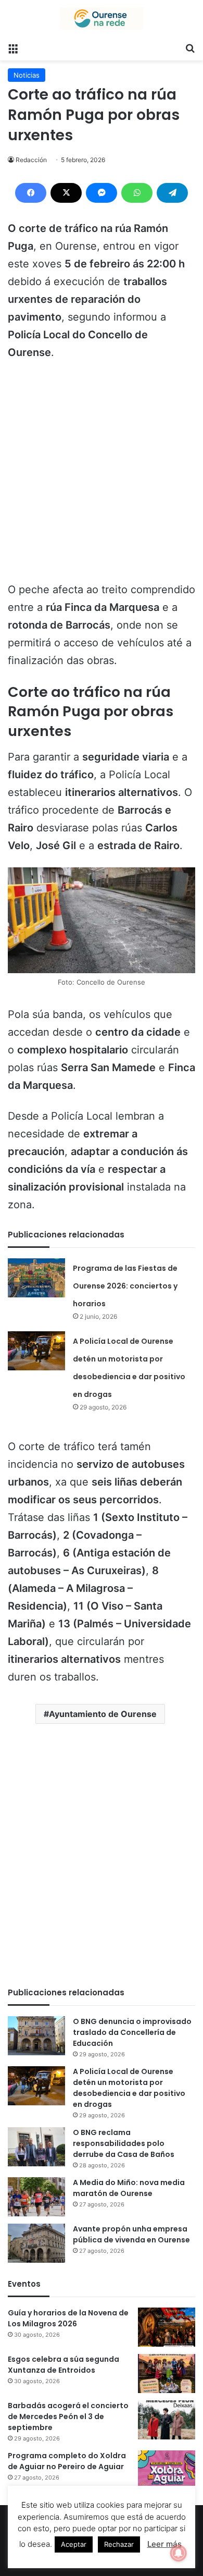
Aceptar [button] (74, 2544)
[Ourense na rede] (102, 19)
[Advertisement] (102, 476)
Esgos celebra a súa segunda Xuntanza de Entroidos (64, 2365)
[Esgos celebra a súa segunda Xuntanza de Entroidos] (167, 2373)
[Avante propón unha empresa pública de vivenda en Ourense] (36, 2243)
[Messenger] (102, 193)
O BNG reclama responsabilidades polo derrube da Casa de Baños (124, 2143)
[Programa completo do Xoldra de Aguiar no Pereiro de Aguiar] (167, 2470)
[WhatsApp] (137, 193)
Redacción (31, 160)
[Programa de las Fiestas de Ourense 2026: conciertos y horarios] (36, 1278)
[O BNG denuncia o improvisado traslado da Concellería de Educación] (36, 2036)
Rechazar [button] (119, 2544)
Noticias (27, 75)
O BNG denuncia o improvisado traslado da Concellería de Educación (132, 2032)
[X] (66, 193)
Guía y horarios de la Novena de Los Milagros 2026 (68, 2318)
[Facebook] (31, 193)
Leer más (164, 2544)
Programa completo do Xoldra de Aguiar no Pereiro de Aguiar (67, 2461)
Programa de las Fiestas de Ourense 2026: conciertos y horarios (125, 1286)
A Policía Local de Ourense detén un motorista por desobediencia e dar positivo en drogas (129, 2088)
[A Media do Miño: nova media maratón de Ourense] (36, 2197)
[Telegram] (172, 193)
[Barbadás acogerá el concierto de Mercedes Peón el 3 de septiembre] (167, 2420)
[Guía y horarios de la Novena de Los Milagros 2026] (167, 2327)
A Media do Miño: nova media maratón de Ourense (129, 2188)
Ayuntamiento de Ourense (103, 1714)
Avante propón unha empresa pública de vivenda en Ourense (131, 2234)
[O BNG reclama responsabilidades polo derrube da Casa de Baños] (36, 2147)
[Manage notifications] (179, 2553)
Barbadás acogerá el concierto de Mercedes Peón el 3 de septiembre (68, 2416)
